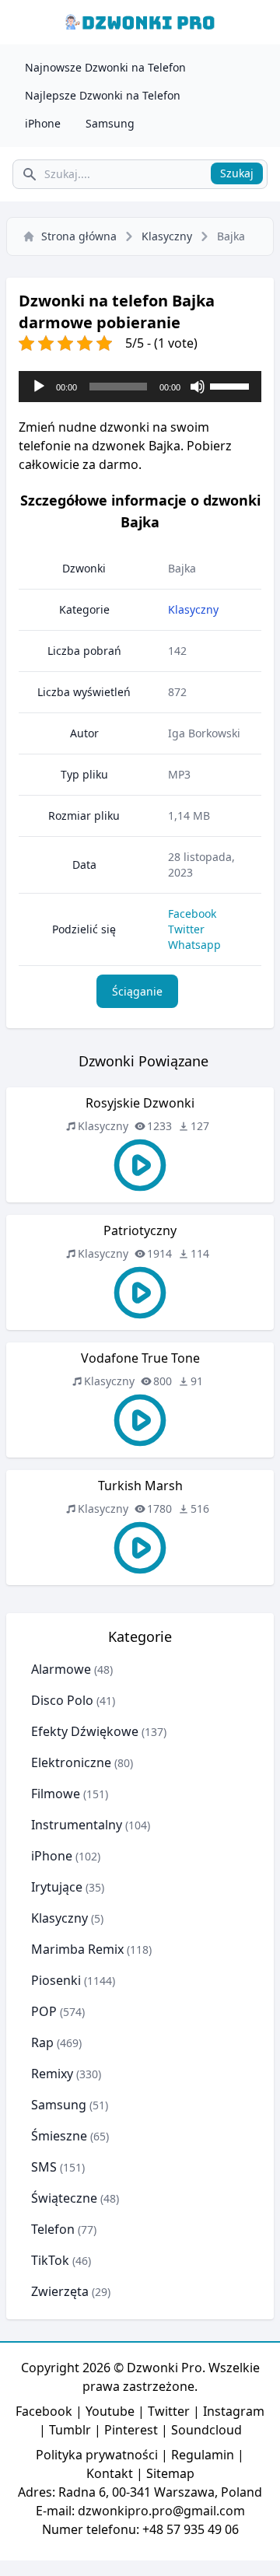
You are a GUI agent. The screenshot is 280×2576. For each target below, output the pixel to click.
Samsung (110, 123)
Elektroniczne (71, 1762)
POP (44, 2011)
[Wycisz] (198, 387)
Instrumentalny (77, 1825)
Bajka (182, 568)
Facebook (192, 913)
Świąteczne (64, 2198)
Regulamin (203, 2455)
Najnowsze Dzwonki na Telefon (105, 67)
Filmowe (56, 1794)
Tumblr (70, 2430)
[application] (140, 387)
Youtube (110, 2411)
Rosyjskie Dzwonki (140, 1103)
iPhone (43, 123)
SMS (44, 2167)
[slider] (232, 385)
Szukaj (237, 173)
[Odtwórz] (39, 387)
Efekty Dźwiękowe (85, 1731)
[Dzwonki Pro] (140, 22)
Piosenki (56, 1980)
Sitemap (170, 2473)
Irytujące (57, 1887)
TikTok (50, 2260)
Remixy (52, 2074)
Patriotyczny (140, 1230)
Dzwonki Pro (164, 2368)
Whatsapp (194, 945)
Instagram (234, 2411)
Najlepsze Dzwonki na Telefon (103, 95)
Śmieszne (59, 2136)
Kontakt (110, 2473)
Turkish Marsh (140, 1486)
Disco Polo (62, 1700)
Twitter (186, 929)
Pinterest (131, 2430)
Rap (42, 2042)
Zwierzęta (60, 2291)
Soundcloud (206, 2430)
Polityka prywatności (97, 2455)
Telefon (53, 2229)
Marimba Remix (77, 1949)
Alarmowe (61, 1669)
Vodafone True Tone (140, 1358)
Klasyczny (167, 236)
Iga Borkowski (204, 733)
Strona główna (79, 236)
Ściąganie (137, 991)
